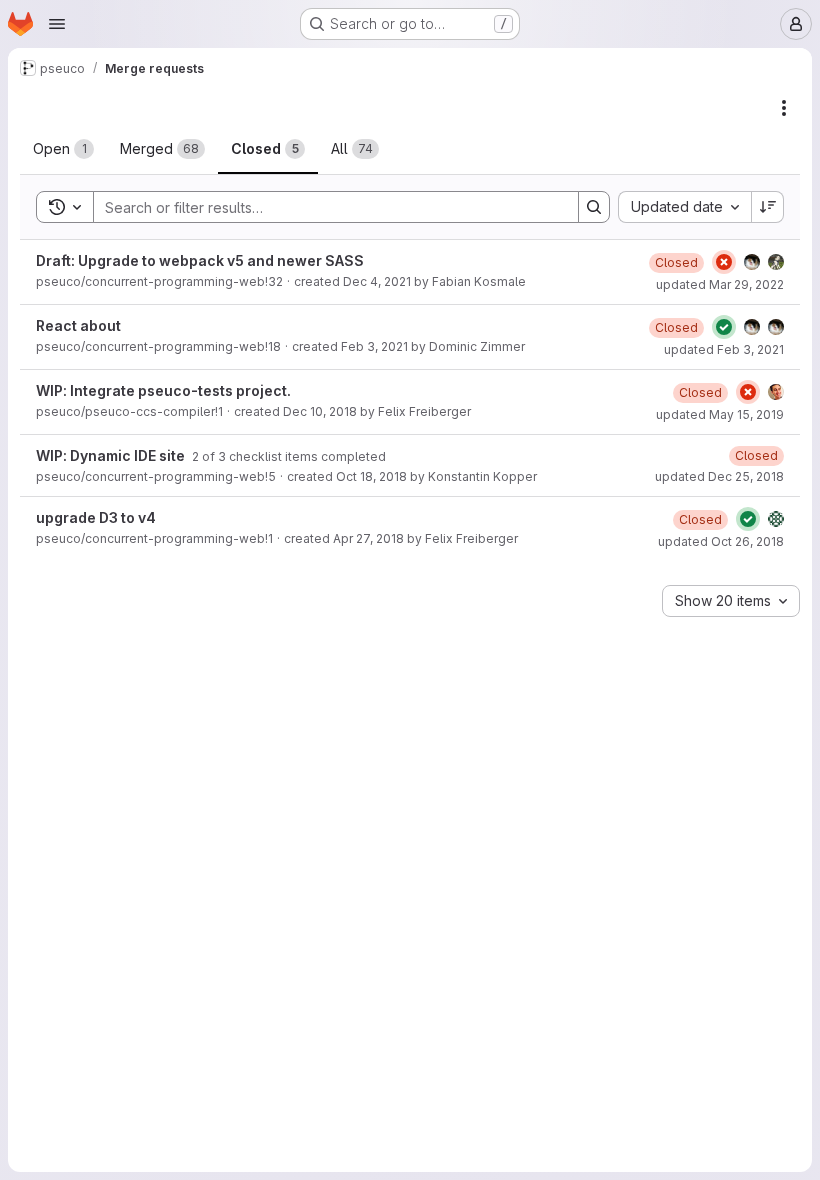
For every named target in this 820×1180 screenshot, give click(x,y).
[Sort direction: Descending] (768, 207)
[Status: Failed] (724, 262)
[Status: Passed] (724, 327)
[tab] (63, 149)
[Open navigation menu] (57, 24)
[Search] (594, 207)
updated (720, 284)
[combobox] (684, 207)
